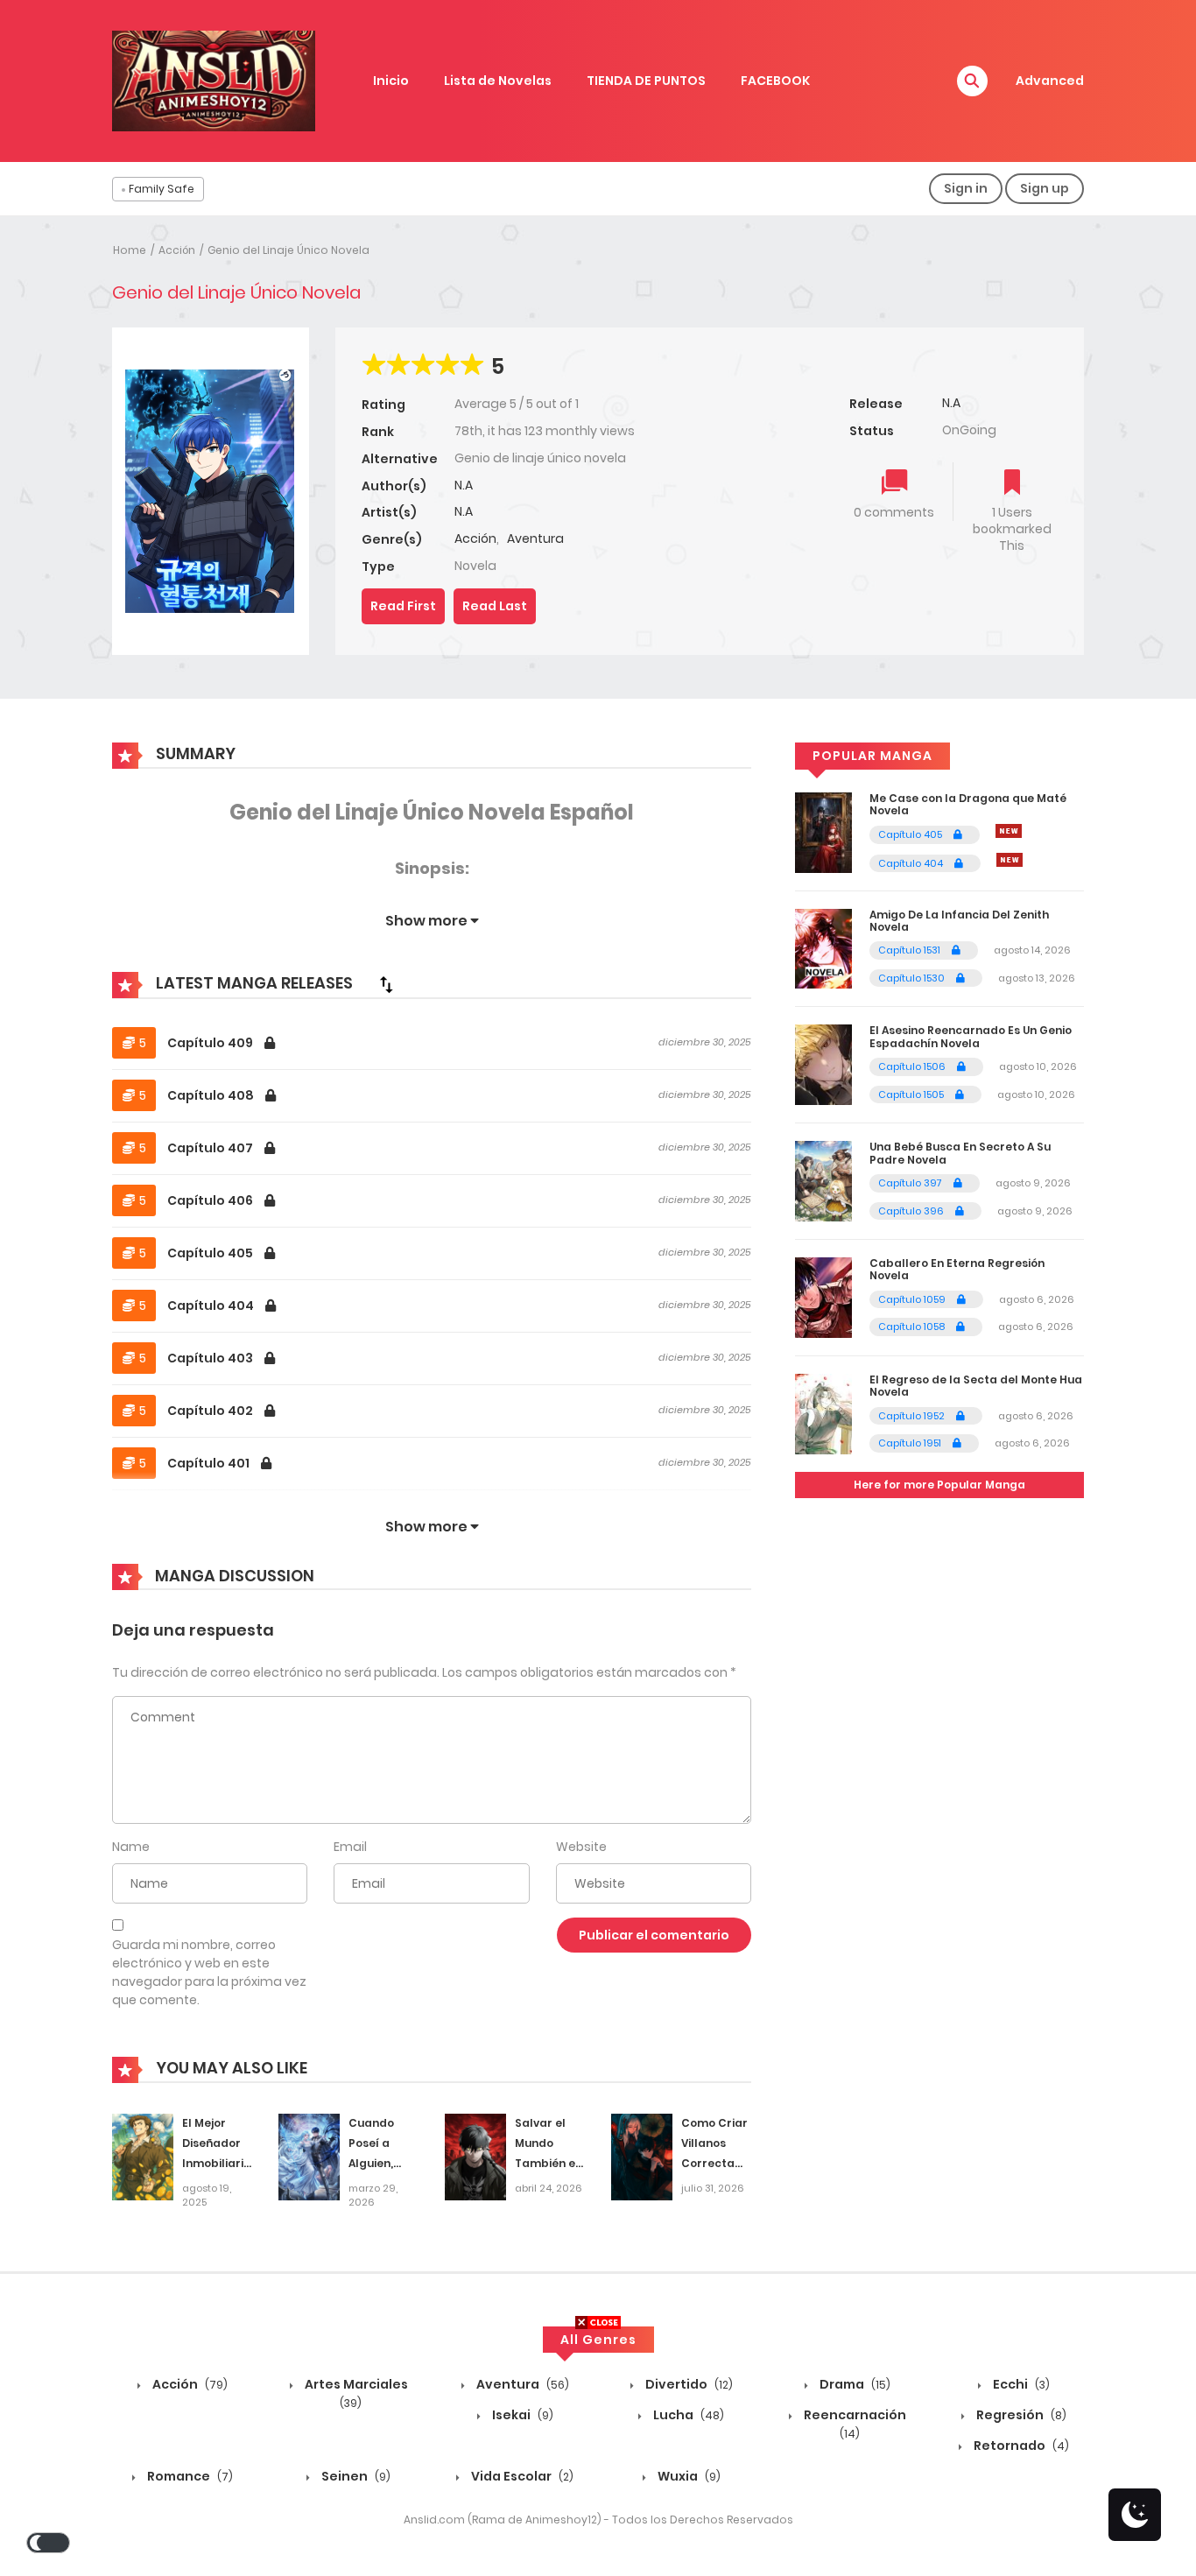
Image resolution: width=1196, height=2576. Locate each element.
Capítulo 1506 (913, 1066)
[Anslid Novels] (214, 80)
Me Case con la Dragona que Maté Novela (968, 804)
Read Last (495, 606)
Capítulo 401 (210, 1463)
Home (130, 250)
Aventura (535, 538)
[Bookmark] (1012, 484)
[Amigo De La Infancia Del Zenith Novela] (823, 947)
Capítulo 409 (211, 1043)
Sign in (966, 188)
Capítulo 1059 (913, 1299)
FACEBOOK (775, 81)
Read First (403, 606)
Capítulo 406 (211, 1200)
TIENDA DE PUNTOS (646, 81)
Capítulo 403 (211, 1358)
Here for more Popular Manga (939, 1485)
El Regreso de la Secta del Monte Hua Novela (976, 1386)
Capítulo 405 (211, 1253)
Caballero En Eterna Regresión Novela (957, 1269)
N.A (464, 485)
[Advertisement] (598, 2453)
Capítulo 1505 (912, 1094)
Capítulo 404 (212, 1306)
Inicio (391, 81)
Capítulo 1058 (913, 1327)
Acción (177, 250)
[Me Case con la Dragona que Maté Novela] (823, 831)
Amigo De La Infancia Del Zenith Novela (959, 921)
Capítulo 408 (212, 1095)
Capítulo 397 (911, 1183)
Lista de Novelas (498, 81)
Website (581, 1847)
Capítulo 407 (211, 1148)
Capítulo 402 (211, 1411)
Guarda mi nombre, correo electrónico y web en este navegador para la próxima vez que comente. (209, 1972)
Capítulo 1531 (911, 950)
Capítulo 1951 (911, 1443)
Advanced (1050, 81)
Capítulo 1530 (913, 978)
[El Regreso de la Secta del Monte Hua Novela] (823, 1413)
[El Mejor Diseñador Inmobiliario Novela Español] (143, 2157)
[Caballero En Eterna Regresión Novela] (823, 1297)
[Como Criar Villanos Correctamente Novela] (642, 2157)
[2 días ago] (1009, 831)
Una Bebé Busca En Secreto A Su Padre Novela (960, 1153)
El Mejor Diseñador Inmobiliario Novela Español (216, 2163)
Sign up (1045, 188)
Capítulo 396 (912, 1211)
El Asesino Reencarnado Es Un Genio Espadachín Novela (971, 1036)
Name (131, 1847)
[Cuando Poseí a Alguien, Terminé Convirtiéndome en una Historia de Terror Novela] (309, 2157)
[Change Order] (386, 984)
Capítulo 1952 (913, 1416)
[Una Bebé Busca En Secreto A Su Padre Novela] (823, 1180)
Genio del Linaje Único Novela (288, 250)
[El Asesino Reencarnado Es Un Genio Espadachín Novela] (823, 1064)
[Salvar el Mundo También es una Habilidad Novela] (475, 2157)
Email (350, 1847)
